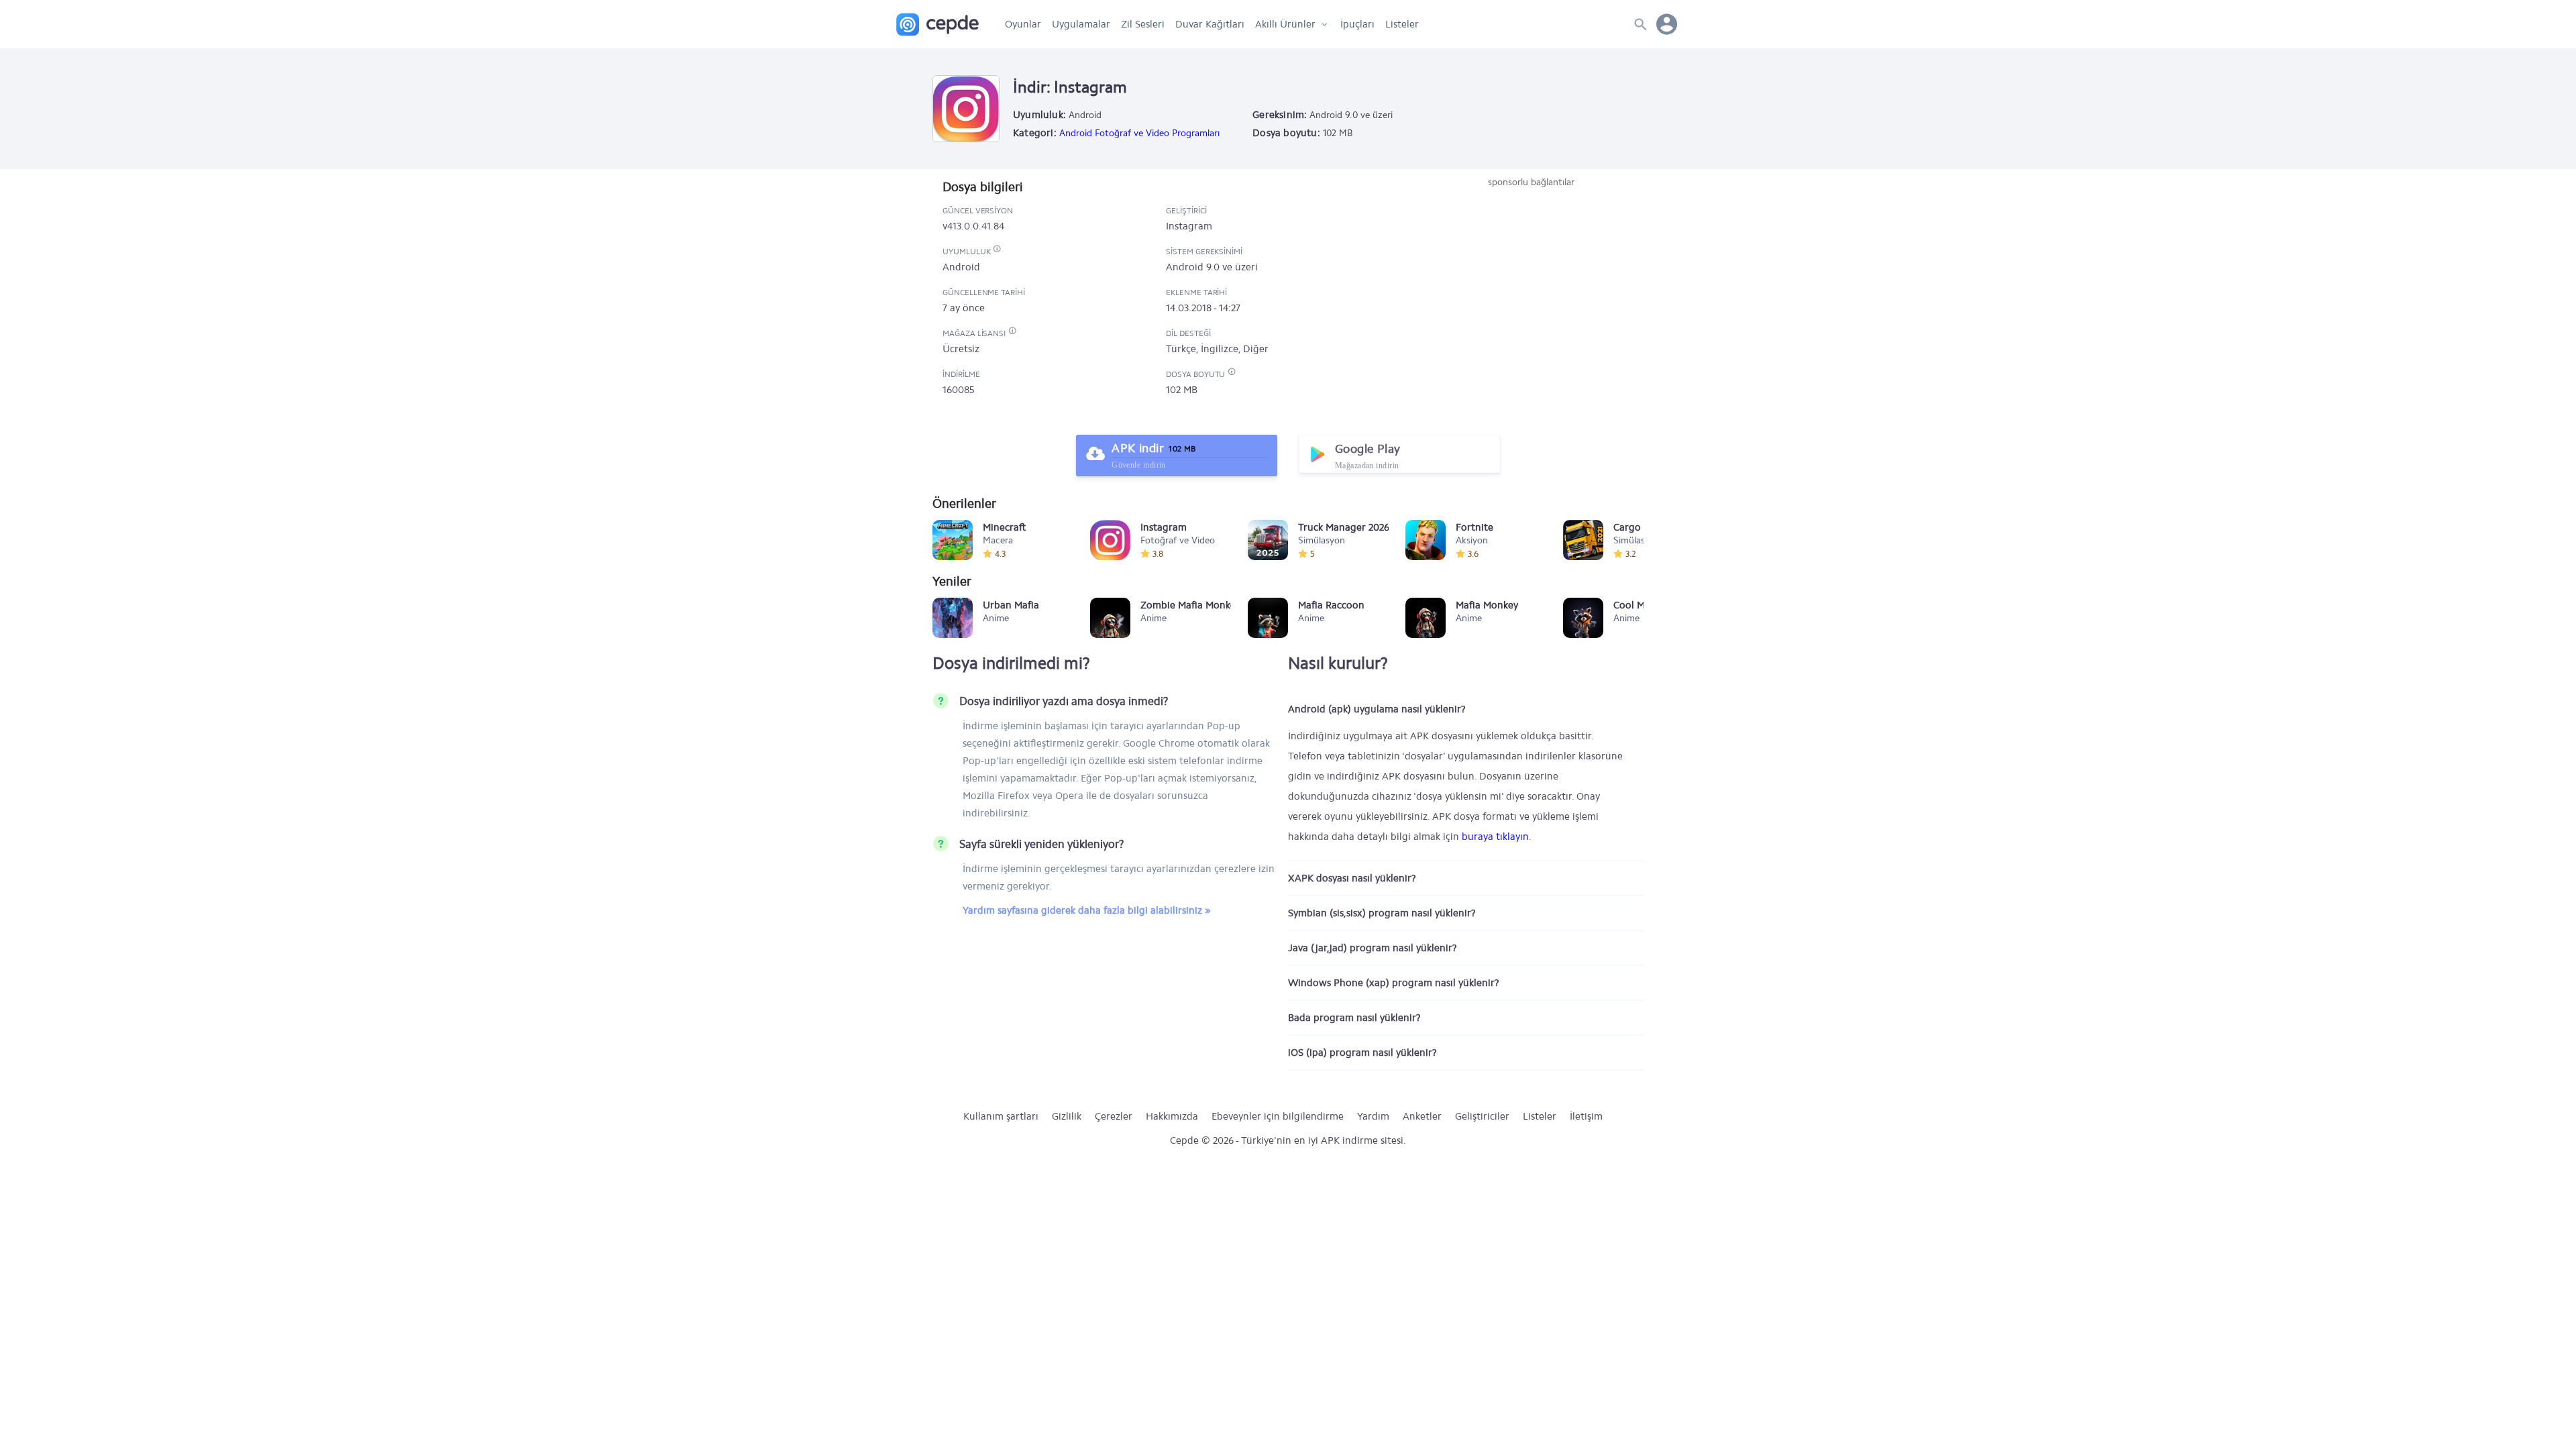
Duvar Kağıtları (1210, 24)
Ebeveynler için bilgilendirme (1278, 1116)
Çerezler (1114, 1116)
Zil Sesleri (1143, 24)
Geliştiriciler (1482, 1116)
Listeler (1402, 24)
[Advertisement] (1531, 290)
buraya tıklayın (1495, 837)
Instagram (1189, 226)
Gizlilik (1067, 1116)
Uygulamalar (1081, 24)
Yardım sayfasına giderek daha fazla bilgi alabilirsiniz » (1087, 910)
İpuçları (1357, 24)
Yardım (1373, 1116)
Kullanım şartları (1001, 1116)
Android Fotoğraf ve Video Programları (1139, 133)
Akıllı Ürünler (1285, 24)
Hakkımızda (1172, 1116)
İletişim (1586, 1116)
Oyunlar (1023, 24)
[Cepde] (937, 24)
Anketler (1422, 1116)
